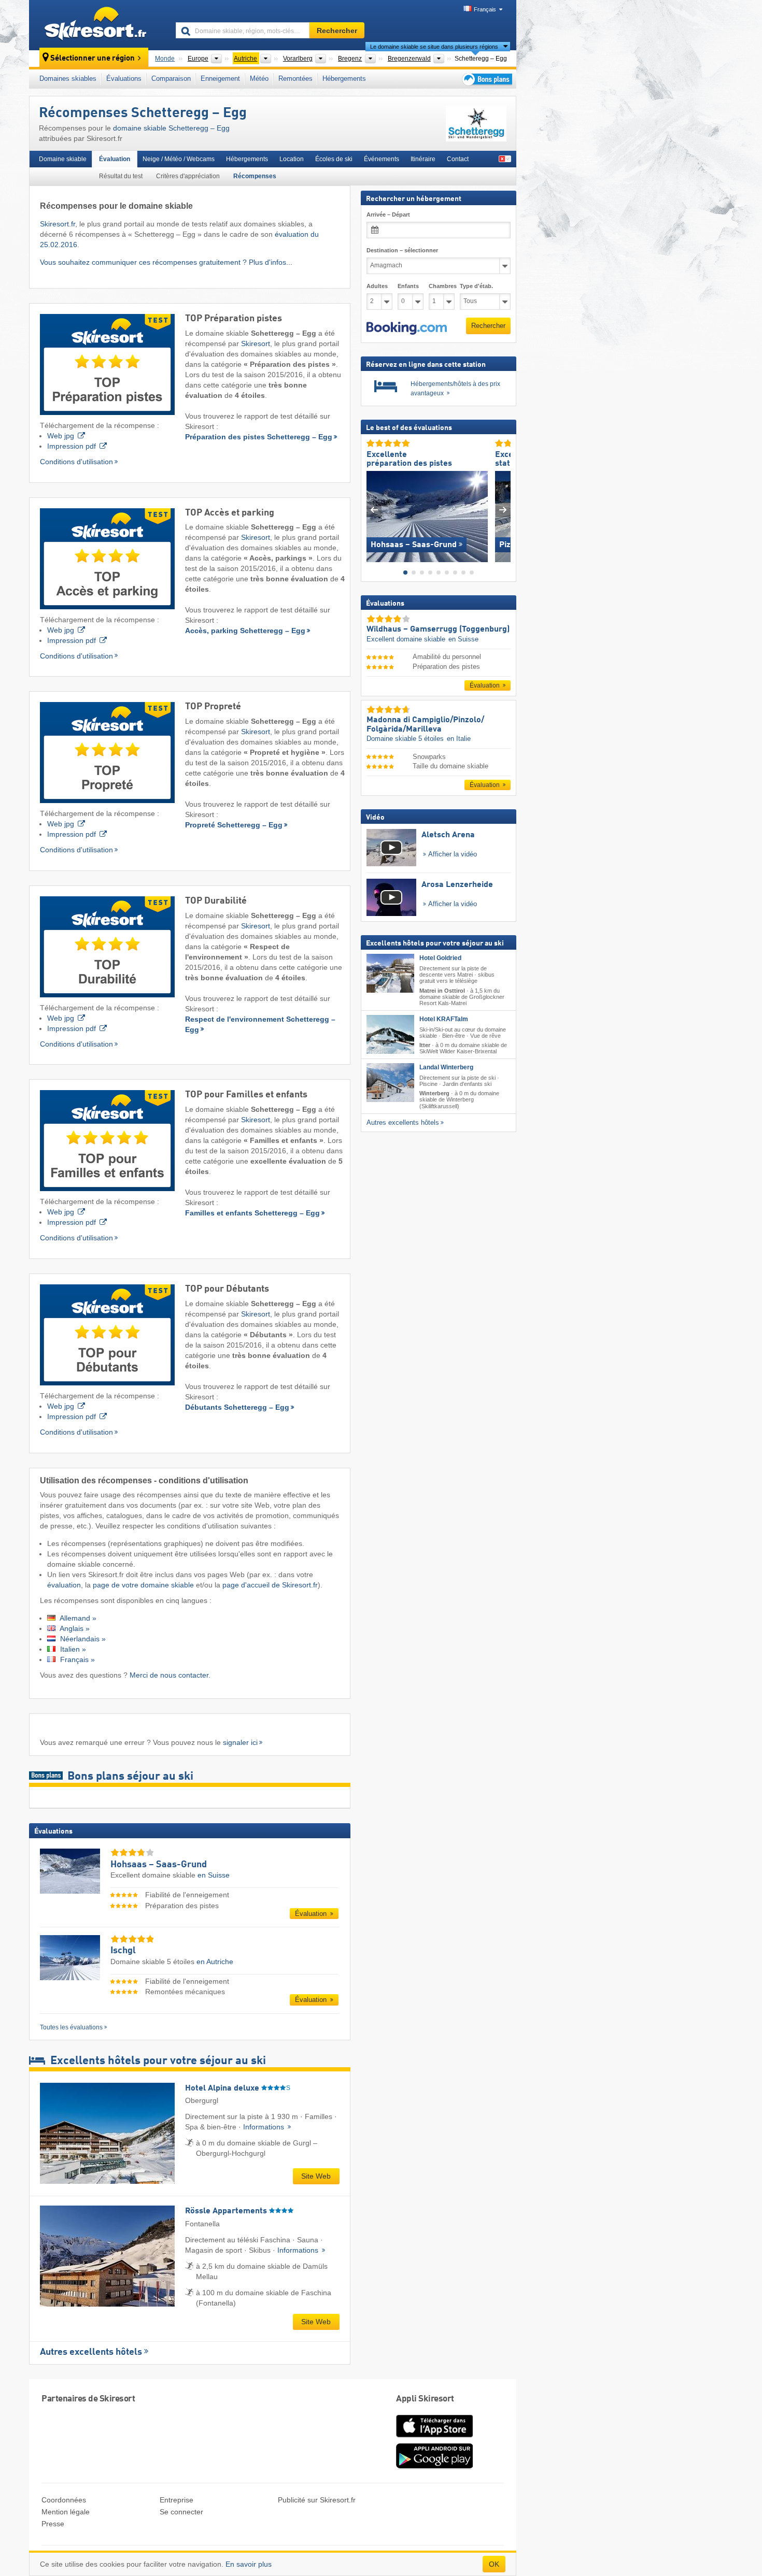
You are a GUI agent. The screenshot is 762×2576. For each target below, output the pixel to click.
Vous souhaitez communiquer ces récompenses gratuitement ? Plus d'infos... (166, 262)
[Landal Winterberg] (390, 1083)
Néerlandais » (82, 1639)
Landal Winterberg (446, 1067)
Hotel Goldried (440, 958)
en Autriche (215, 1962)
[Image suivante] (503, 510)
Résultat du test (121, 176)
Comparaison (171, 78)
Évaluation (115, 159)
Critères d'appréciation (188, 176)
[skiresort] (98, 25)
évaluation (64, 1585)
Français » (76, 1659)
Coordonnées (64, 2500)
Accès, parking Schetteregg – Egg (245, 631)
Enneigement (220, 78)
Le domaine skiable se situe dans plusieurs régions (434, 47)
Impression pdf (72, 446)
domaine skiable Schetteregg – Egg (171, 128)
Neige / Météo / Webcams (179, 159)
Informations (265, 2127)
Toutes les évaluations (71, 2027)
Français (485, 9)
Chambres (442, 286)
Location (292, 159)
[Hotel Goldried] (390, 973)
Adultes (377, 286)
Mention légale (66, 2512)
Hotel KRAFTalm (444, 1019)
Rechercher (488, 326)
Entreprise (177, 2500)
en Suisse (214, 1875)
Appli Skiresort (425, 2399)
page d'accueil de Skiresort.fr (270, 1585)
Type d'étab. (476, 286)
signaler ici (240, 1742)
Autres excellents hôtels (91, 2352)
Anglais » (74, 1628)
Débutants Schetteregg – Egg (237, 1407)
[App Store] (434, 2438)
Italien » (72, 1649)
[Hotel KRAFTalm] (390, 1034)
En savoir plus (249, 2564)
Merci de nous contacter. (170, 1675)
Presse (53, 2524)
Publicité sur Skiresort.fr (317, 2500)
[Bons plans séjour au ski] (486, 79)
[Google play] (434, 2467)
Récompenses (255, 176)
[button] (407, 328)
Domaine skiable (63, 159)
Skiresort (256, 344)
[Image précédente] (374, 510)
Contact (458, 159)
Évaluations (124, 78)
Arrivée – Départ (388, 214)
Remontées (295, 78)
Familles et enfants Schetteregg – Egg (252, 1213)
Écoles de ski (334, 159)
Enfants (408, 286)
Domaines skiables (68, 78)
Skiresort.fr (58, 224)
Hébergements (344, 78)
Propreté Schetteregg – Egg (234, 825)
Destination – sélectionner (402, 250)
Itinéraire (423, 159)
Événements (382, 159)
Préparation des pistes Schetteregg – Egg (259, 437)
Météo (259, 78)
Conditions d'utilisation (76, 462)
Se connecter (181, 2512)
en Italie (459, 739)
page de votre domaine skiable (144, 1585)
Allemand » (77, 1618)
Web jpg (61, 436)
